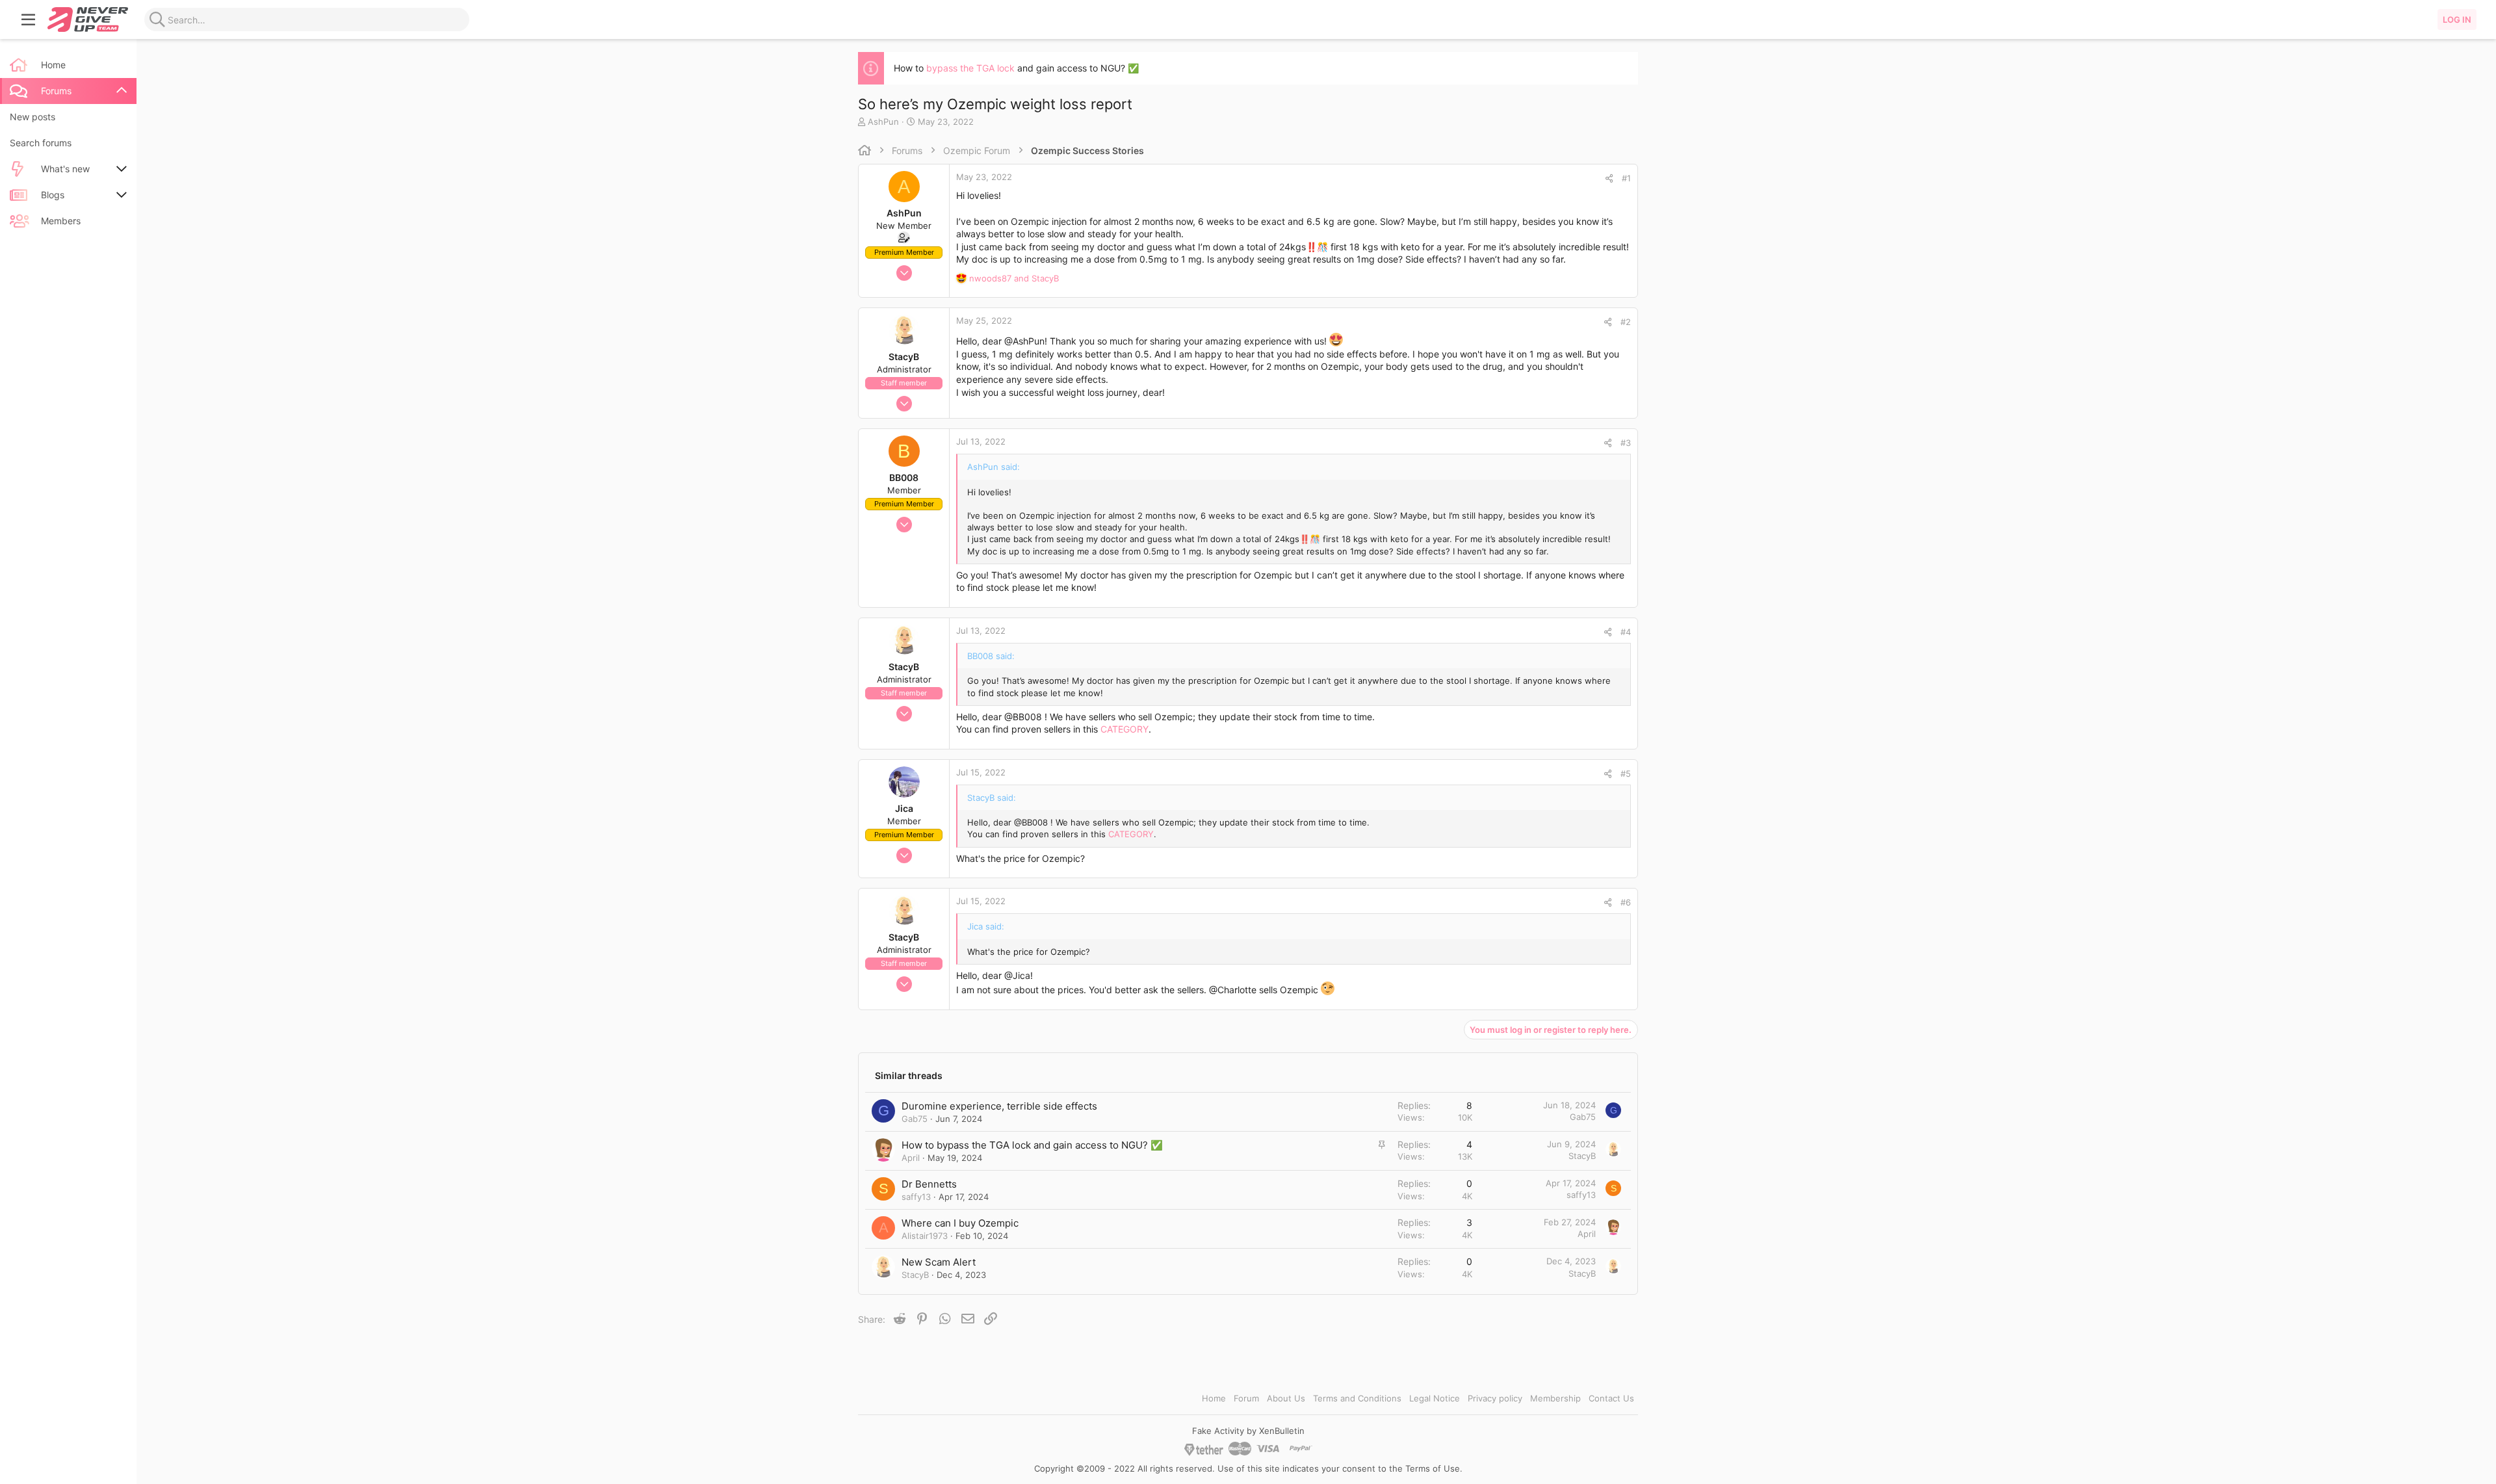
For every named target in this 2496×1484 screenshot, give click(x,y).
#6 (1626, 902)
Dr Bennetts (929, 1184)
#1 (1626, 178)
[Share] (1609, 178)
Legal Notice (1435, 1398)
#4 (1626, 632)
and (1014, 278)
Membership (1555, 1398)
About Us (1286, 1398)
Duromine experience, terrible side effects (999, 1106)
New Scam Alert (939, 1262)
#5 (1626, 774)
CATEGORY (1124, 729)
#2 (1626, 322)
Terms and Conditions (1357, 1398)
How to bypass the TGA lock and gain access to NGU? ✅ (1032, 1145)
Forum (1246, 1398)
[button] (29, 20)
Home (1214, 1398)
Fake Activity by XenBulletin (1248, 1431)
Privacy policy (1495, 1398)
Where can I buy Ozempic (960, 1223)
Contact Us (1611, 1398)
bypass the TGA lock (970, 68)
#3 (1626, 443)
